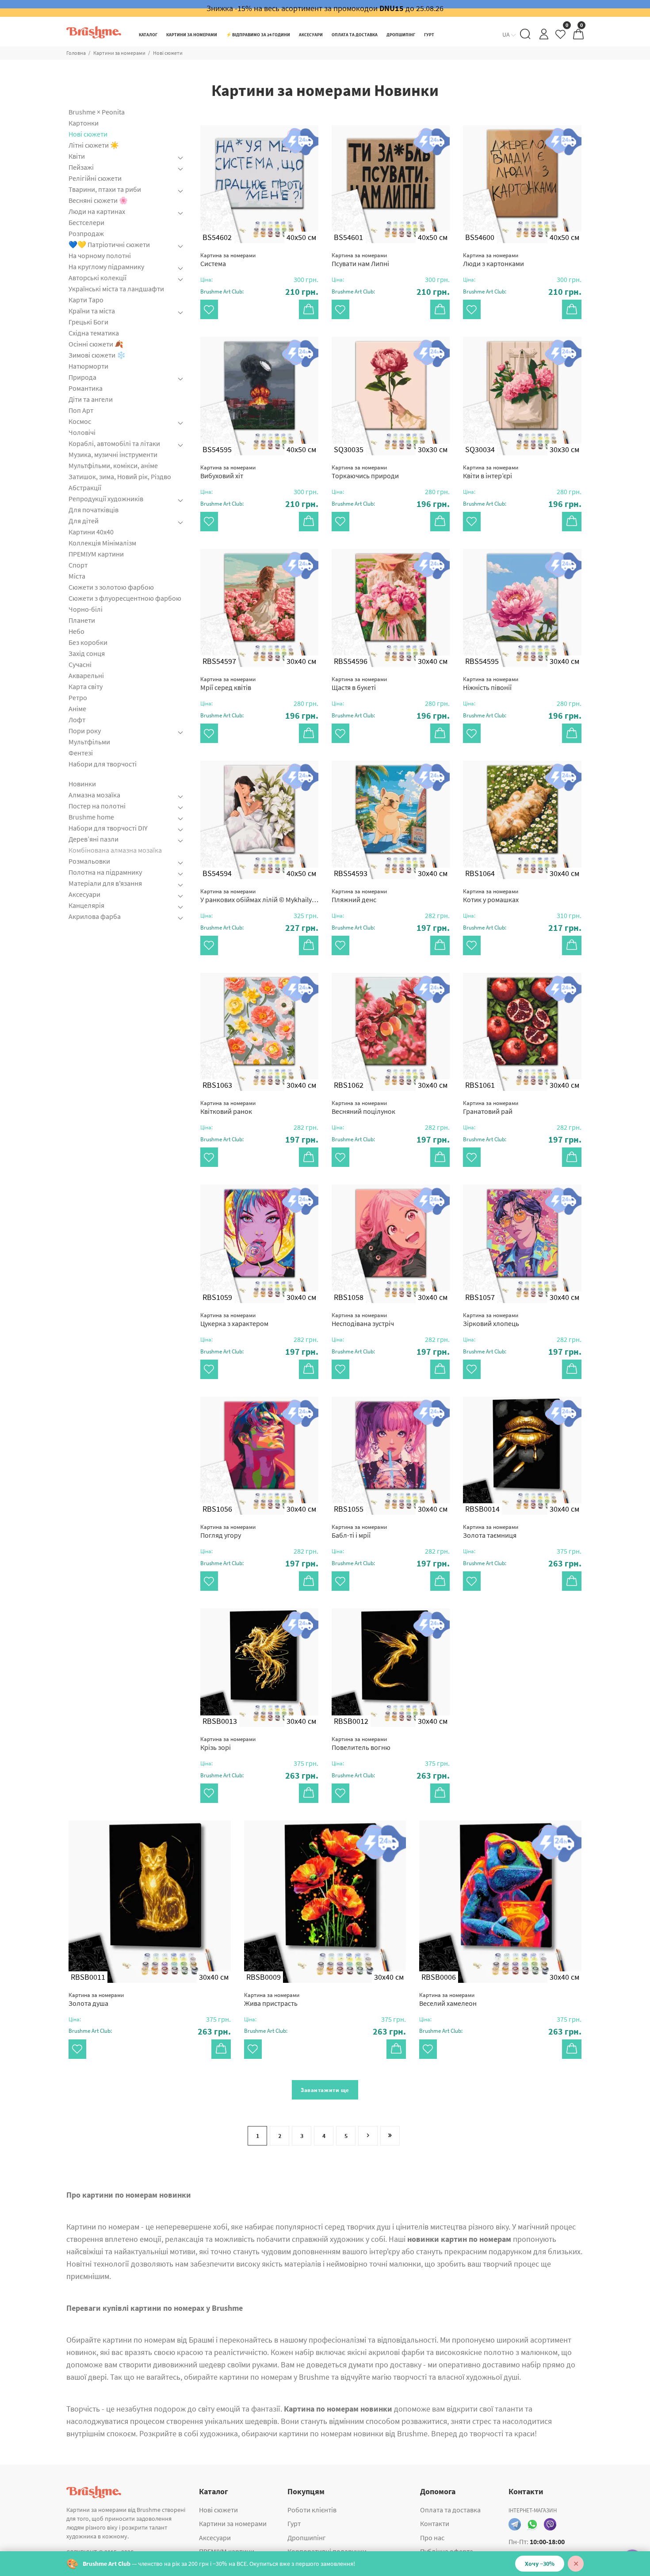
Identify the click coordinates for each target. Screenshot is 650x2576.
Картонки (84, 123)
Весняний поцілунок (363, 1107)
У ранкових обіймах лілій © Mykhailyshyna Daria (259, 896)
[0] (561, 36)
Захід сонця (87, 653)
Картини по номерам (103, 2227)
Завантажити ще (325, 2090)
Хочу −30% (540, 2564)
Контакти (435, 2523)
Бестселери (86, 222)
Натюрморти (88, 366)
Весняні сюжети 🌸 (98, 200)
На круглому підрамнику (106, 267)
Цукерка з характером (234, 1320)
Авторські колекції (97, 278)
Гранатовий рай (491, 1107)
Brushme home (91, 817)
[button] (259, 292)
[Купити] (309, 309)
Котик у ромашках (491, 896)
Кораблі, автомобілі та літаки (114, 443)
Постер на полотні (97, 806)
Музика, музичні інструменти (113, 454)
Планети (82, 620)
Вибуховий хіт (228, 472)
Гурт (294, 2523)
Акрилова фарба (95, 916)
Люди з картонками (493, 260)
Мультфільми (89, 742)
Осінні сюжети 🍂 (96, 344)
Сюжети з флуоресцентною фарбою (125, 598)
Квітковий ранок (228, 1107)
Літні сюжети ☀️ (94, 145)
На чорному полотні (100, 255)
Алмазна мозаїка (94, 795)
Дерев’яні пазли (94, 839)
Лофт (77, 720)
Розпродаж (86, 233)
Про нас (432, 2538)
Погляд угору (228, 1531)
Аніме (77, 709)
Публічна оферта (447, 2551)
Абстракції (85, 488)
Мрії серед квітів (228, 684)
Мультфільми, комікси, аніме (113, 465)
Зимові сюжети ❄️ (97, 355)
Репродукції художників (106, 499)
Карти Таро (86, 300)
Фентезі (81, 753)
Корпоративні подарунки (327, 2551)
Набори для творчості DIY (108, 828)
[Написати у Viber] (550, 2524)
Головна (76, 53)
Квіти (77, 156)
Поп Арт (81, 410)
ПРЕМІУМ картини (96, 554)
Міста (77, 576)
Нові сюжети (88, 134)
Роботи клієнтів (312, 2510)
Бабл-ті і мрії (359, 1531)
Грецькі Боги (88, 322)
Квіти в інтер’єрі (491, 472)
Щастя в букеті (359, 684)
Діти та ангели (91, 399)
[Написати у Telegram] (515, 2524)
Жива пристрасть (272, 1999)
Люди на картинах (97, 211)
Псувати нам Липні (360, 260)
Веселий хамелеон (448, 1999)
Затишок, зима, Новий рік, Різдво (120, 476)
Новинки (82, 784)
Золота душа (96, 1999)
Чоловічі (82, 432)
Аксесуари (84, 894)
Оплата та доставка (450, 2510)
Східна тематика (94, 333)
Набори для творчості (103, 764)
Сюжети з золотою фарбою (111, 587)
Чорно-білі (86, 609)
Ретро (78, 697)
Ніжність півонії (491, 684)
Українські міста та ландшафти (116, 289)
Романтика (86, 388)
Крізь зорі (228, 1743)
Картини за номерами (119, 53)
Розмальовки (89, 861)
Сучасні (80, 664)
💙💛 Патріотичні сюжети (109, 244)
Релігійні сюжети (95, 178)
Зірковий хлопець (491, 1320)
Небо (76, 631)
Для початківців (94, 510)
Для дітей (84, 521)
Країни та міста (92, 311)
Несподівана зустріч (363, 1320)
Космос (80, 421)
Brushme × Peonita (97, 112)
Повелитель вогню (361, 1743)
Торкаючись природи (365, 472)
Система (228, 260)
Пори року (85, 731)
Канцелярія (86, 905)
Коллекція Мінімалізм (102, 543)
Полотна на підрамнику (105, 872)
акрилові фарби (396, 2352)
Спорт (78, 565)
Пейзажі (81, 167)
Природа (82, 377)
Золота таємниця (491, 1531)
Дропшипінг (307, 2538)
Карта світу (86, 686)
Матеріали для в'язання (105, 883)
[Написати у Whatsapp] (532, 2524)
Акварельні (86, 675)
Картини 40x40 (91, 532)
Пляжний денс (359, 896)
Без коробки (88, 642)
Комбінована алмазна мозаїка (115, 850)
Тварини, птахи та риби (105, 189)
